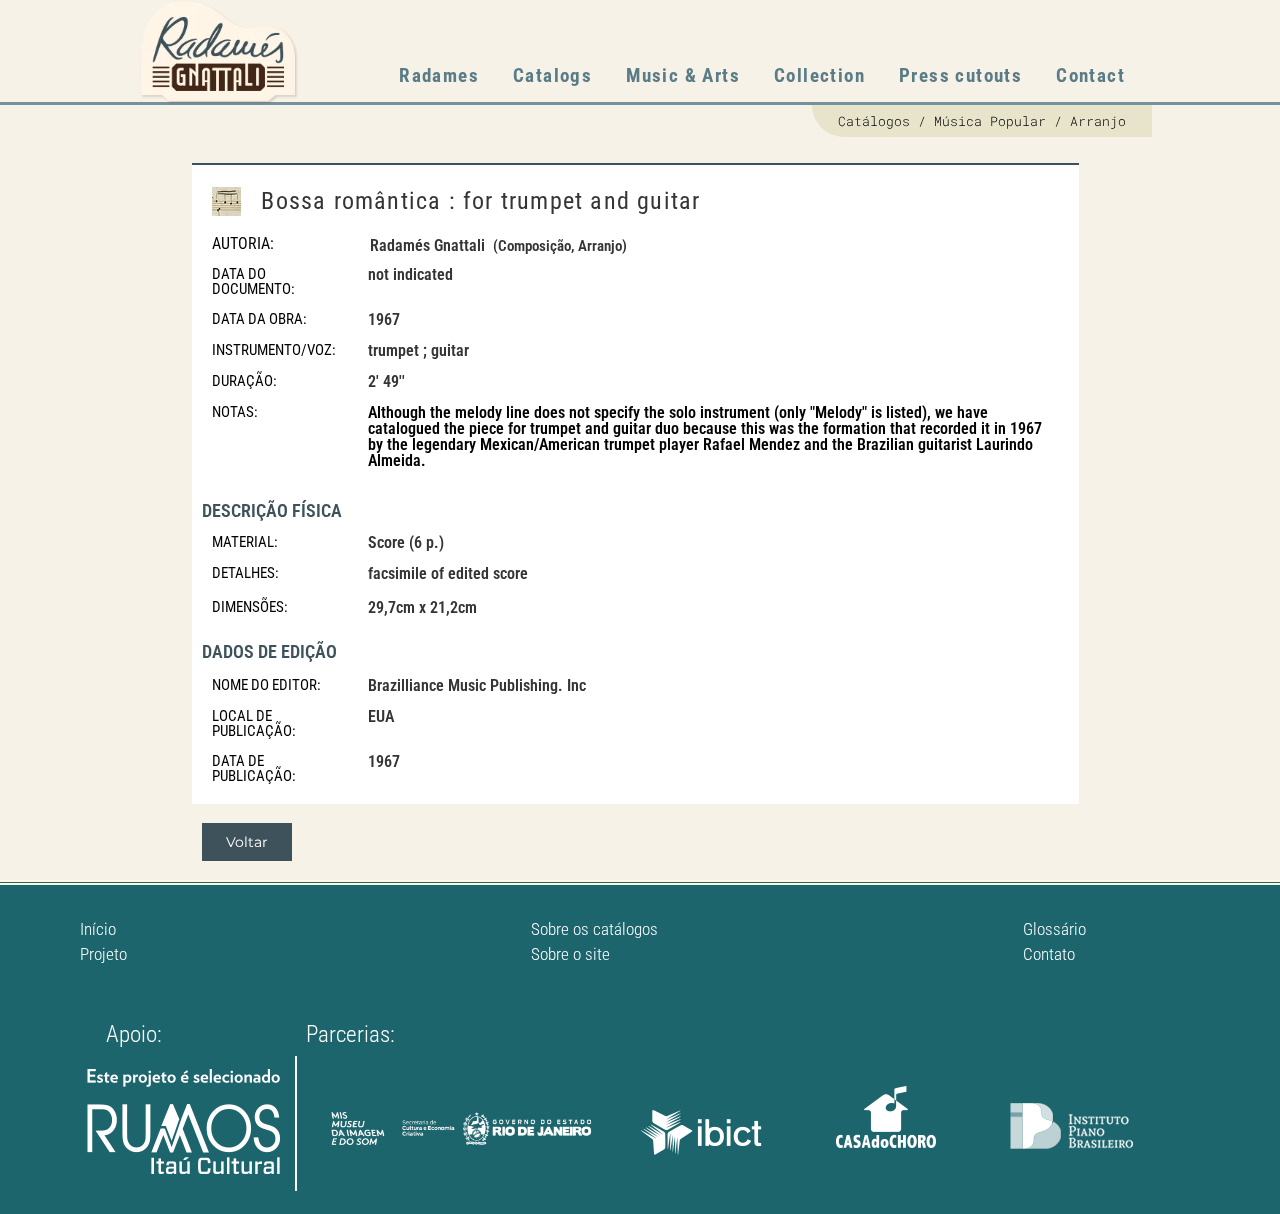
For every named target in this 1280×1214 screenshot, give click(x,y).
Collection (819, 75)
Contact (1090, 75)
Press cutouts (960, 75)
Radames (439, 75)
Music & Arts (683, 75)
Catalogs (552, 75)
